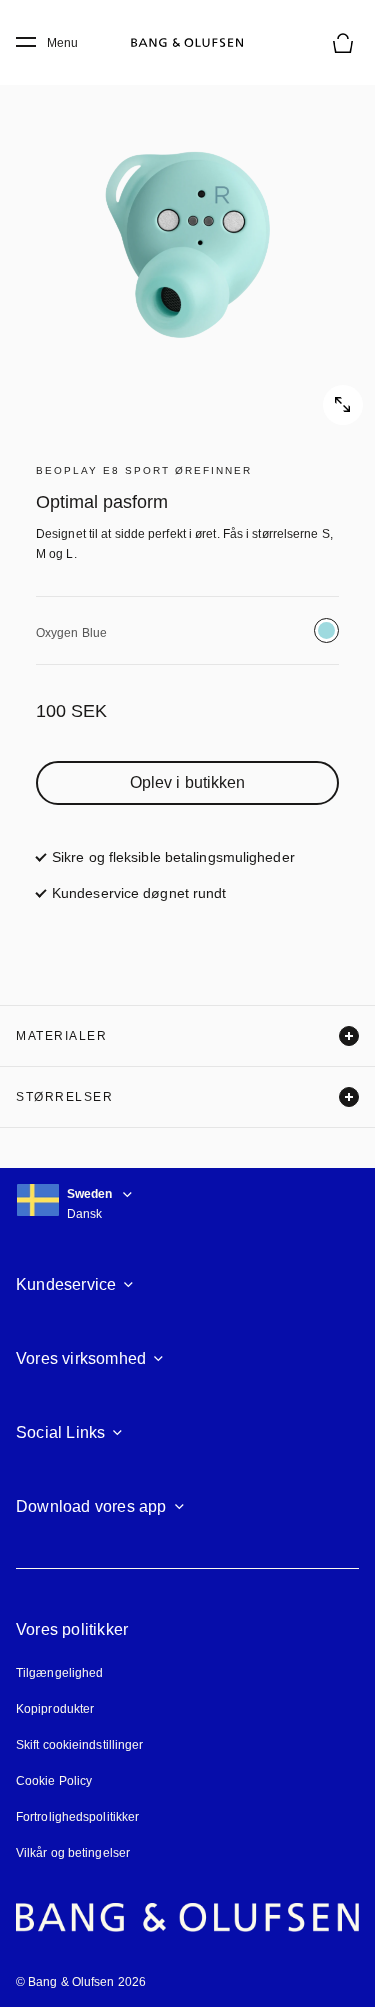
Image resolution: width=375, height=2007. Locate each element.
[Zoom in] (187, 237)
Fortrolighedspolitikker (77, 1817)
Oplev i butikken (188, 782)
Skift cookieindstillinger (80, 1745)
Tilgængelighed (59, 1673)
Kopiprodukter (55, 1709)
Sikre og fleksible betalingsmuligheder (173, 857)
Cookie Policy (54, 1781)
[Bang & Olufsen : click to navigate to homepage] (188, 43)
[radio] (326, 630)
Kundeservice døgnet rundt (139, 893)
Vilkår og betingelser (73, 1853)
